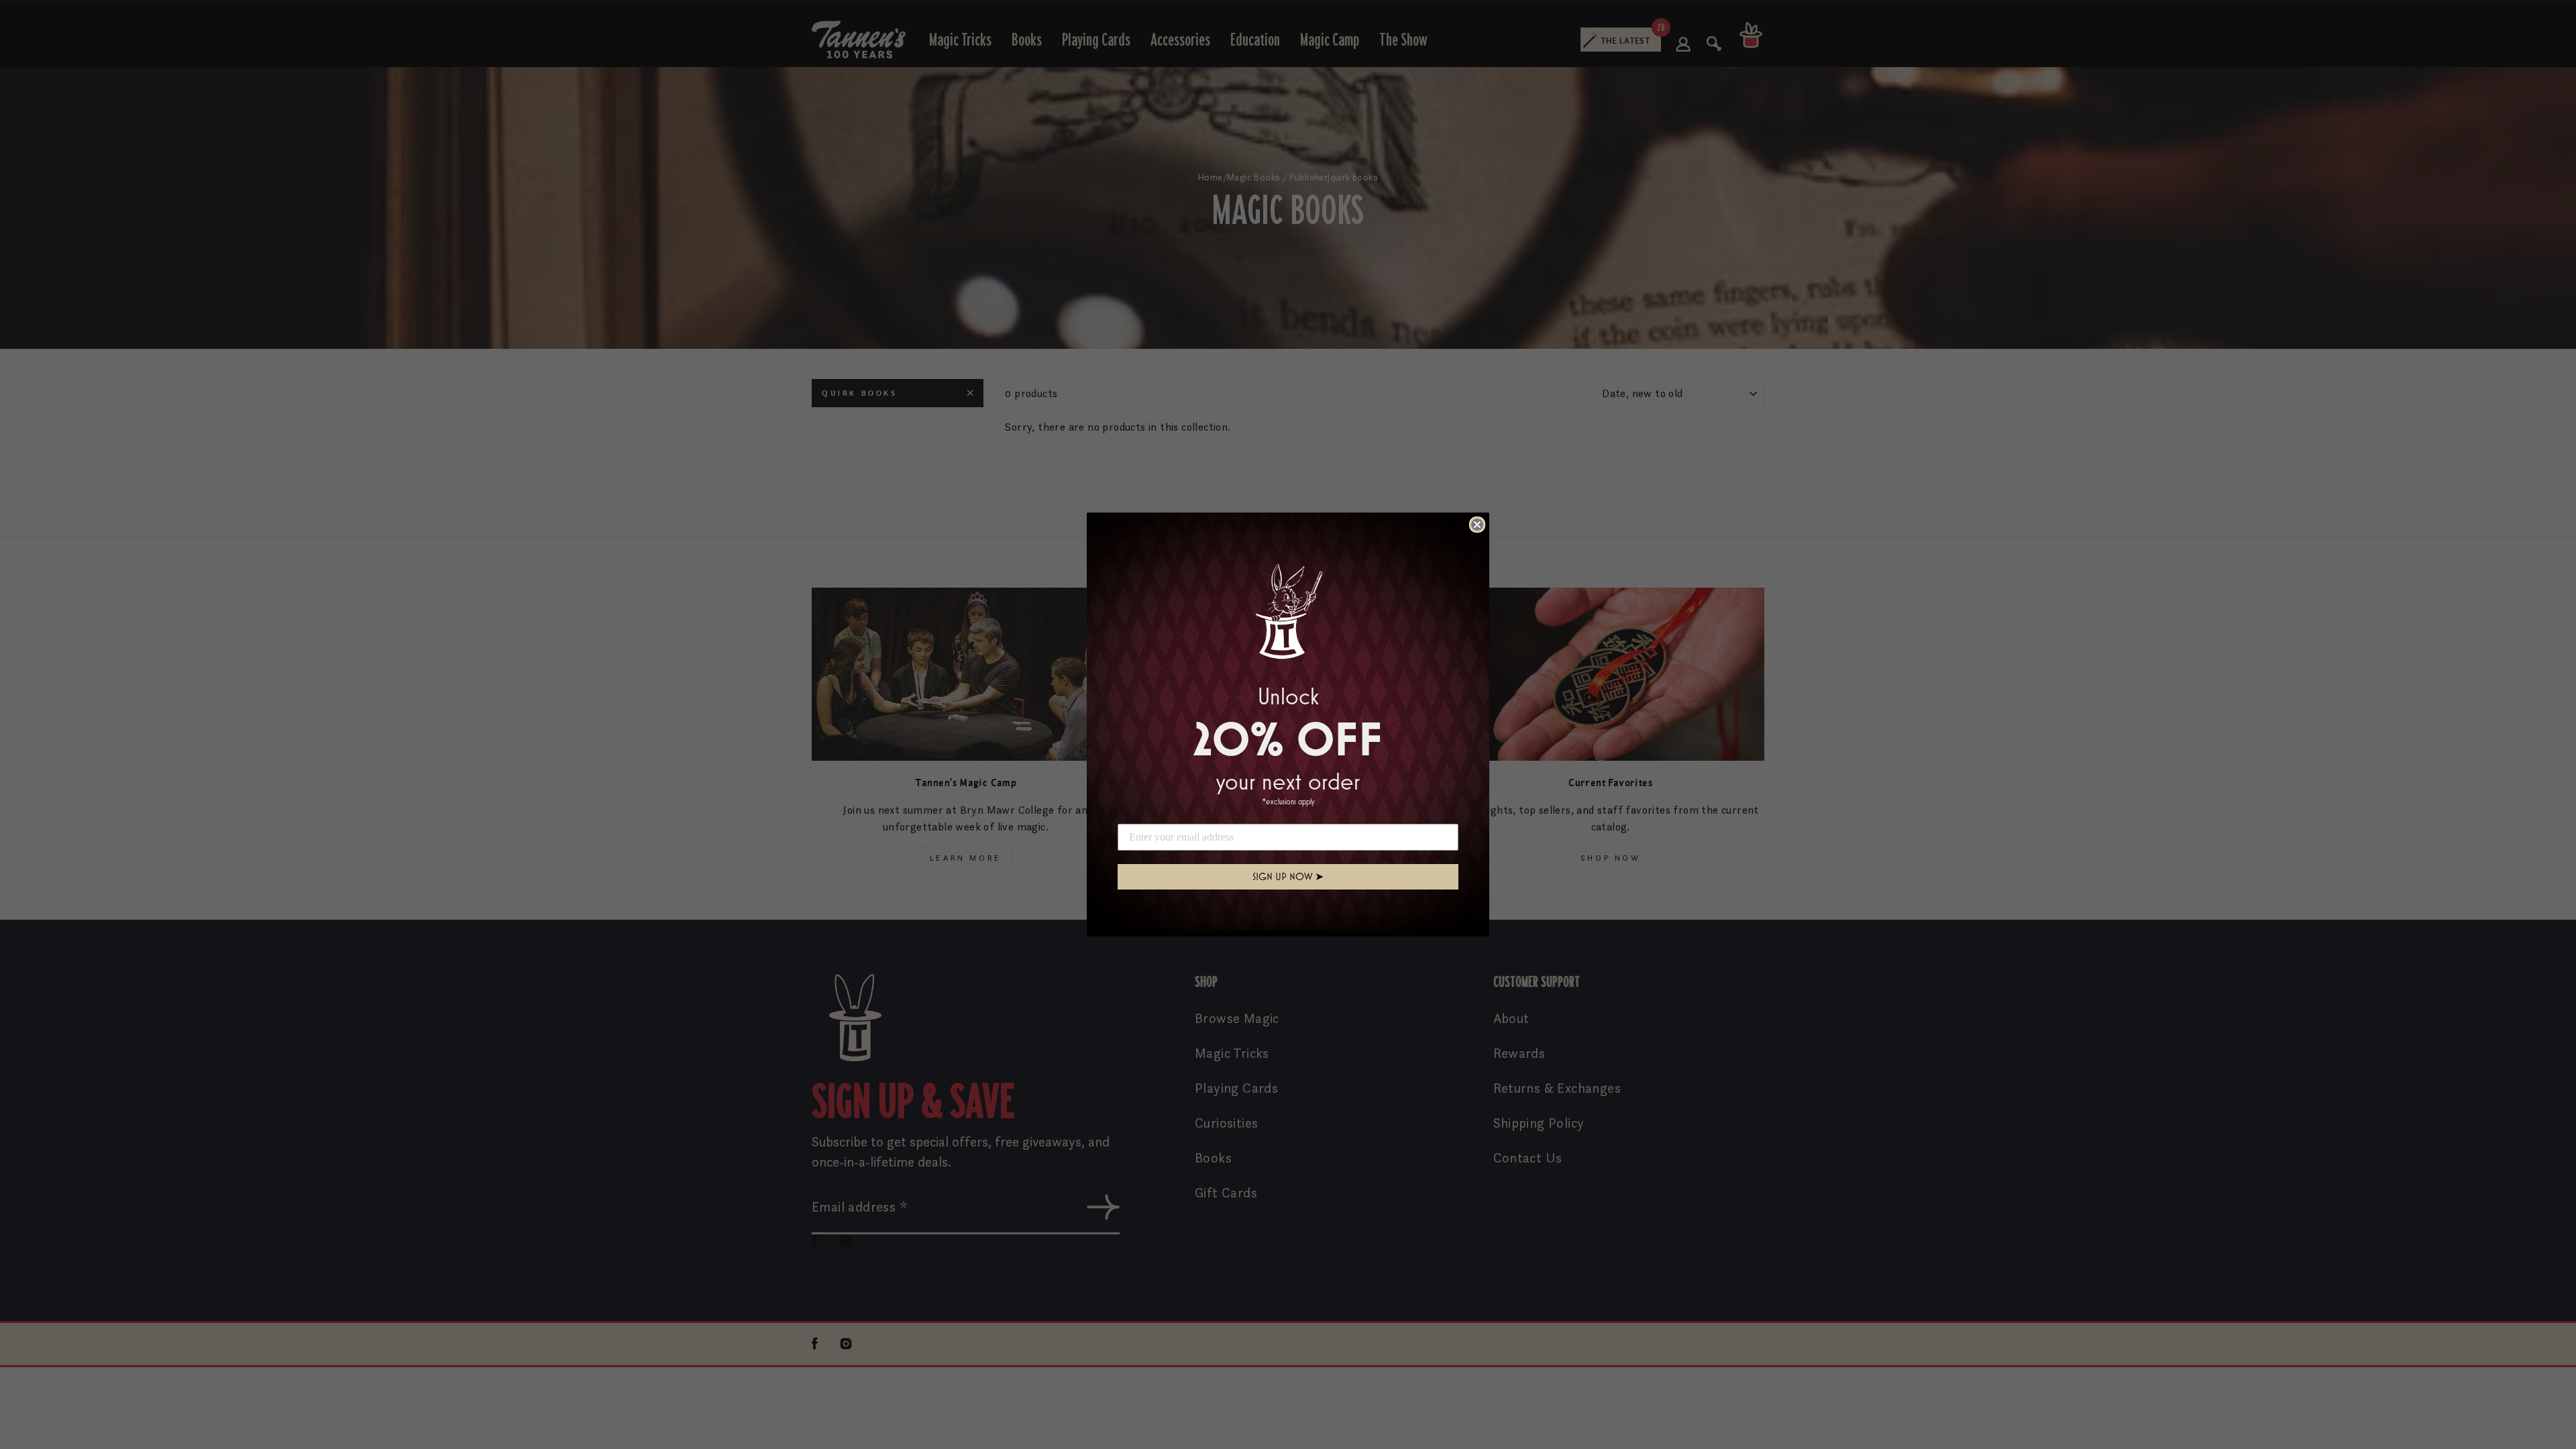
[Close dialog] (1477, 525)
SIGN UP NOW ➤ (1288, 876)
